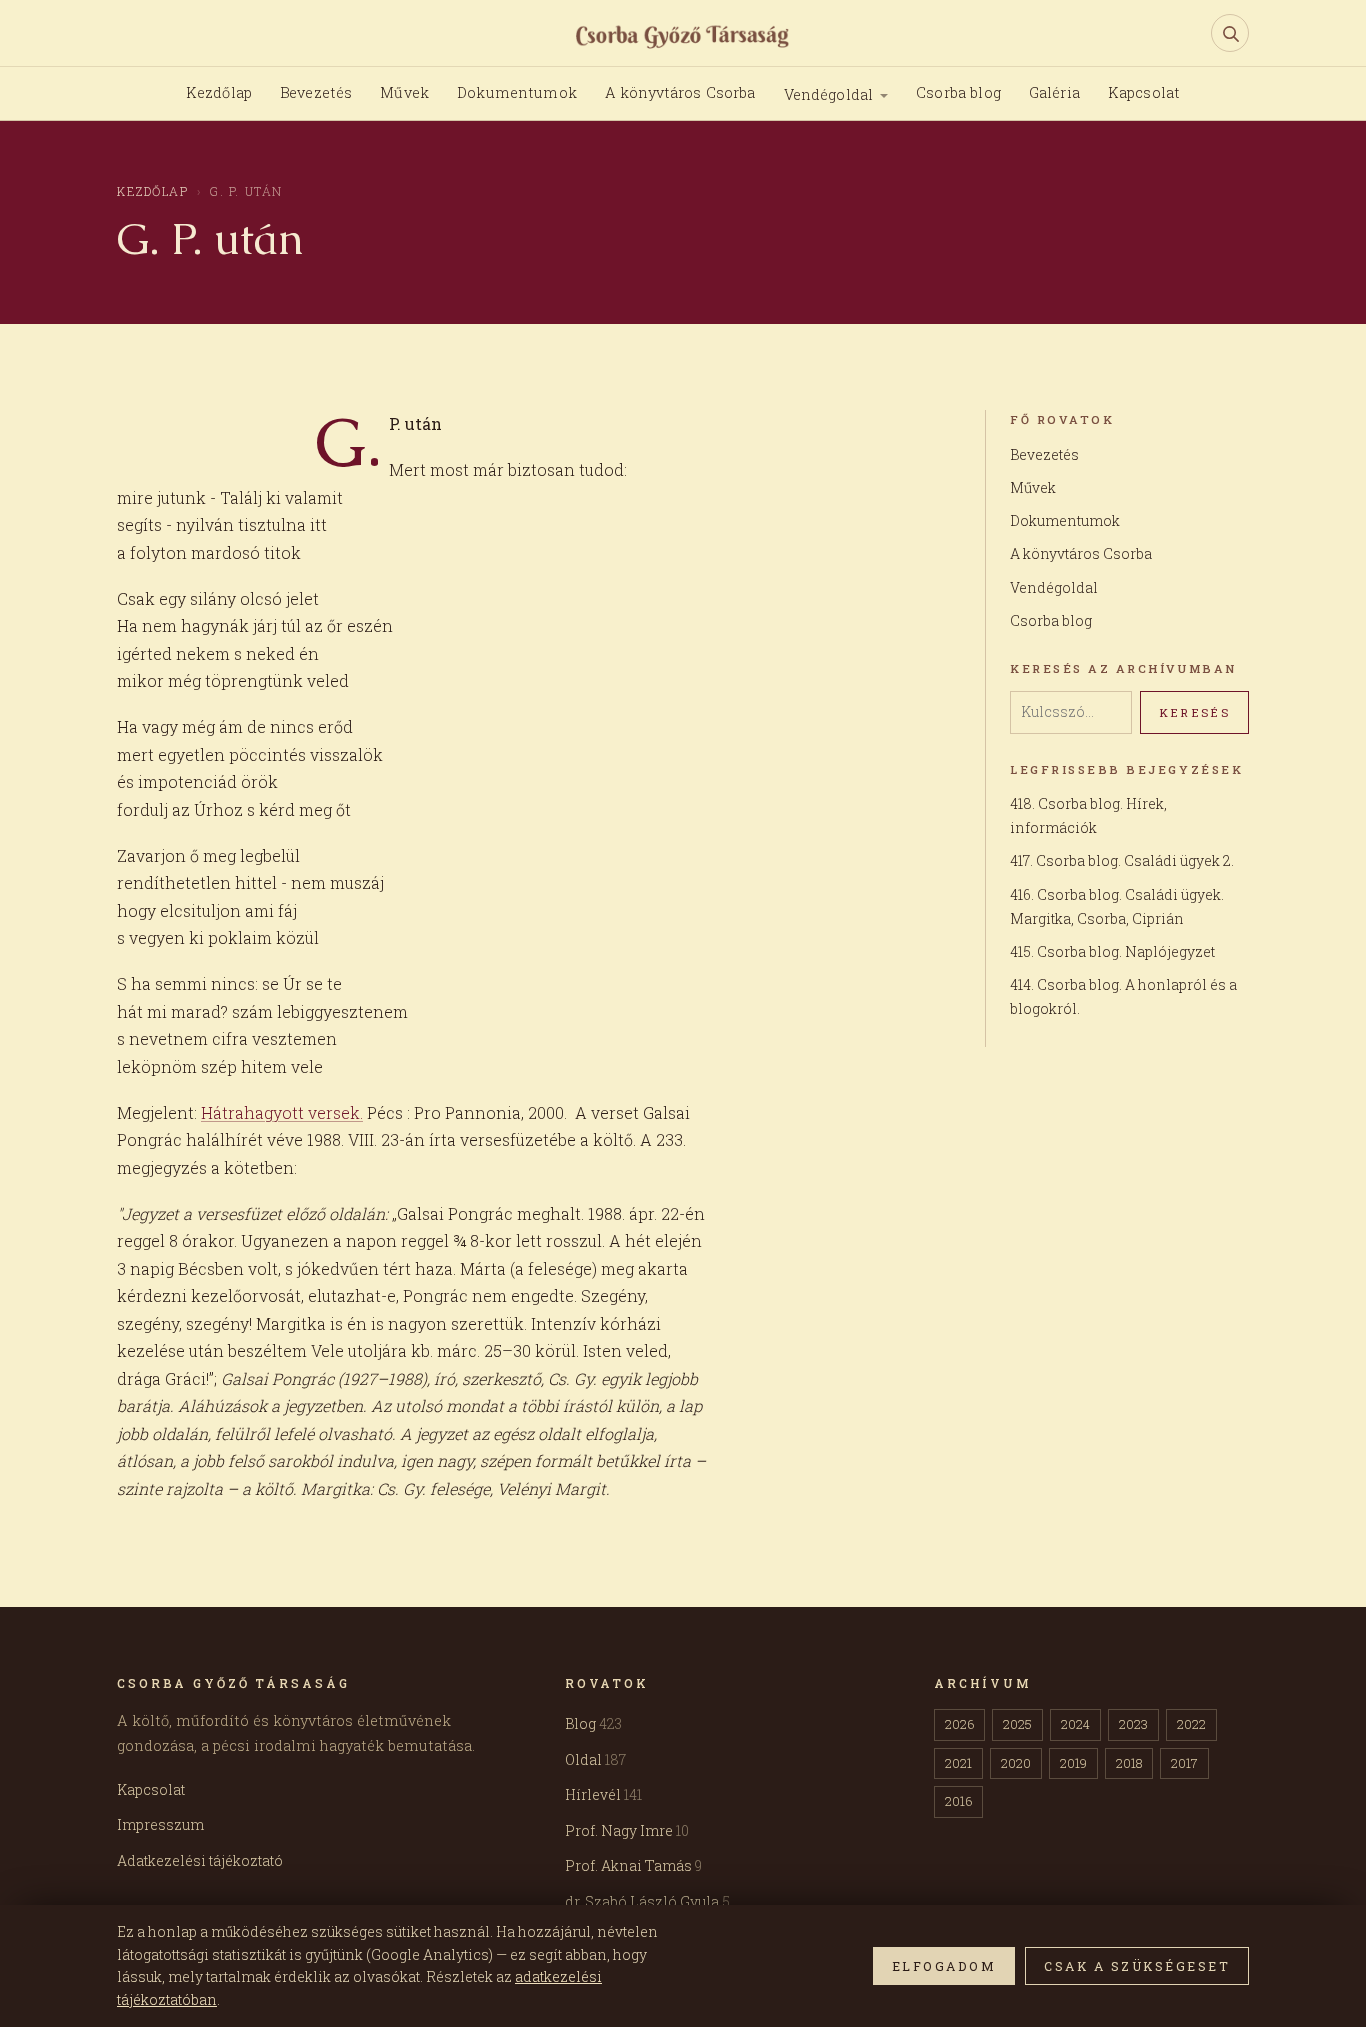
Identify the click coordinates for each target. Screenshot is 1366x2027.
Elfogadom (944, 1966)
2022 (1191, 1724)
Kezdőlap (219, 92)
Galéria (1054, 92)
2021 (958, 1763)
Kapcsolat (1144, 92)
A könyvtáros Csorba (680, 92)
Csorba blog (958, 92)
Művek (404, 92)
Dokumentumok (517, 92)
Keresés (1194, 712)
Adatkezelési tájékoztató (200, 1860)
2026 (959, 1724)
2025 (1017, 1724)
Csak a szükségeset (1137, 1966)
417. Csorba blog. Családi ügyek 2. (1122, 860)
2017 (1184, 1763)
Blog (593, 1723)
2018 (1129, 1763)
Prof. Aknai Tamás (633, 1865)
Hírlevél (603, 1794)
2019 (1073, 1763)
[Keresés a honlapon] (1230, 33)
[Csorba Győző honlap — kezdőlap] (683, 35)
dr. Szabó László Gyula (647, 1901)
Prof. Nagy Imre (627, 1830)
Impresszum (160, 1824)
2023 (1133, 1724)
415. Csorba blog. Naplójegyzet (1112, 951)
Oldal (595, 1759)
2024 (1075, 1724)
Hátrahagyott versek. (282, 1112)
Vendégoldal (829, 94)
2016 (958, 1801)
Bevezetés (316, 92)
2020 (1016, 1763)
